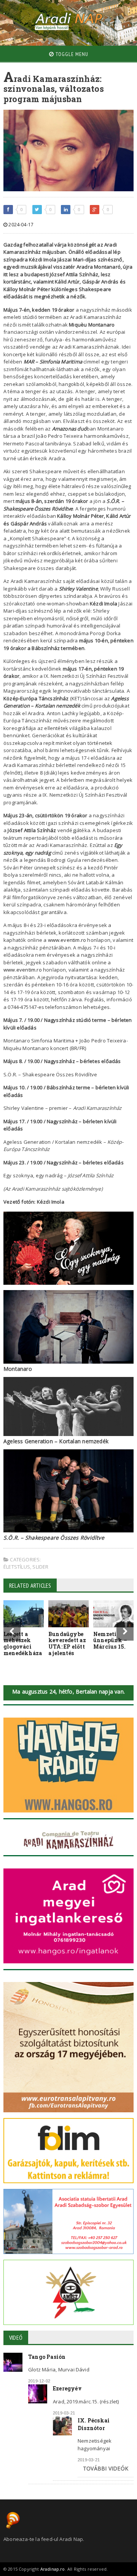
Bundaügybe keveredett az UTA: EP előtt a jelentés (67, 1643)
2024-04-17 (20, 225)
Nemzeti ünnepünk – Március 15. (110, 1640)
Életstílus (17, 1567)
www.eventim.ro (67, 940)
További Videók (106, 2468)
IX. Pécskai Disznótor (94, 2424)
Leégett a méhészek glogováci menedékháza (23, 1643)
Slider (40, 1567)
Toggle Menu (71, 54)
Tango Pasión (47, 2357)
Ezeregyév (67, 2388)
